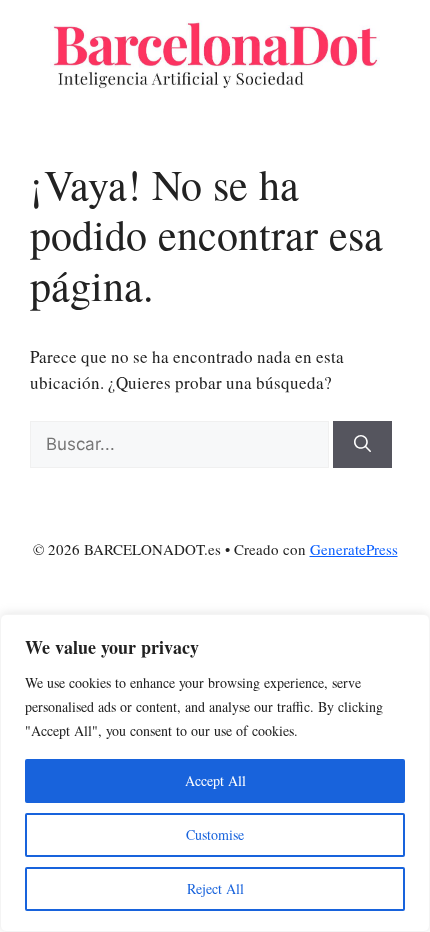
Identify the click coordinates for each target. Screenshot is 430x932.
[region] (215, 773)
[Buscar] (362, 445)
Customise (215, 834)
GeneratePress (354, 549)
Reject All (215, 888)
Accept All (215, 780)
